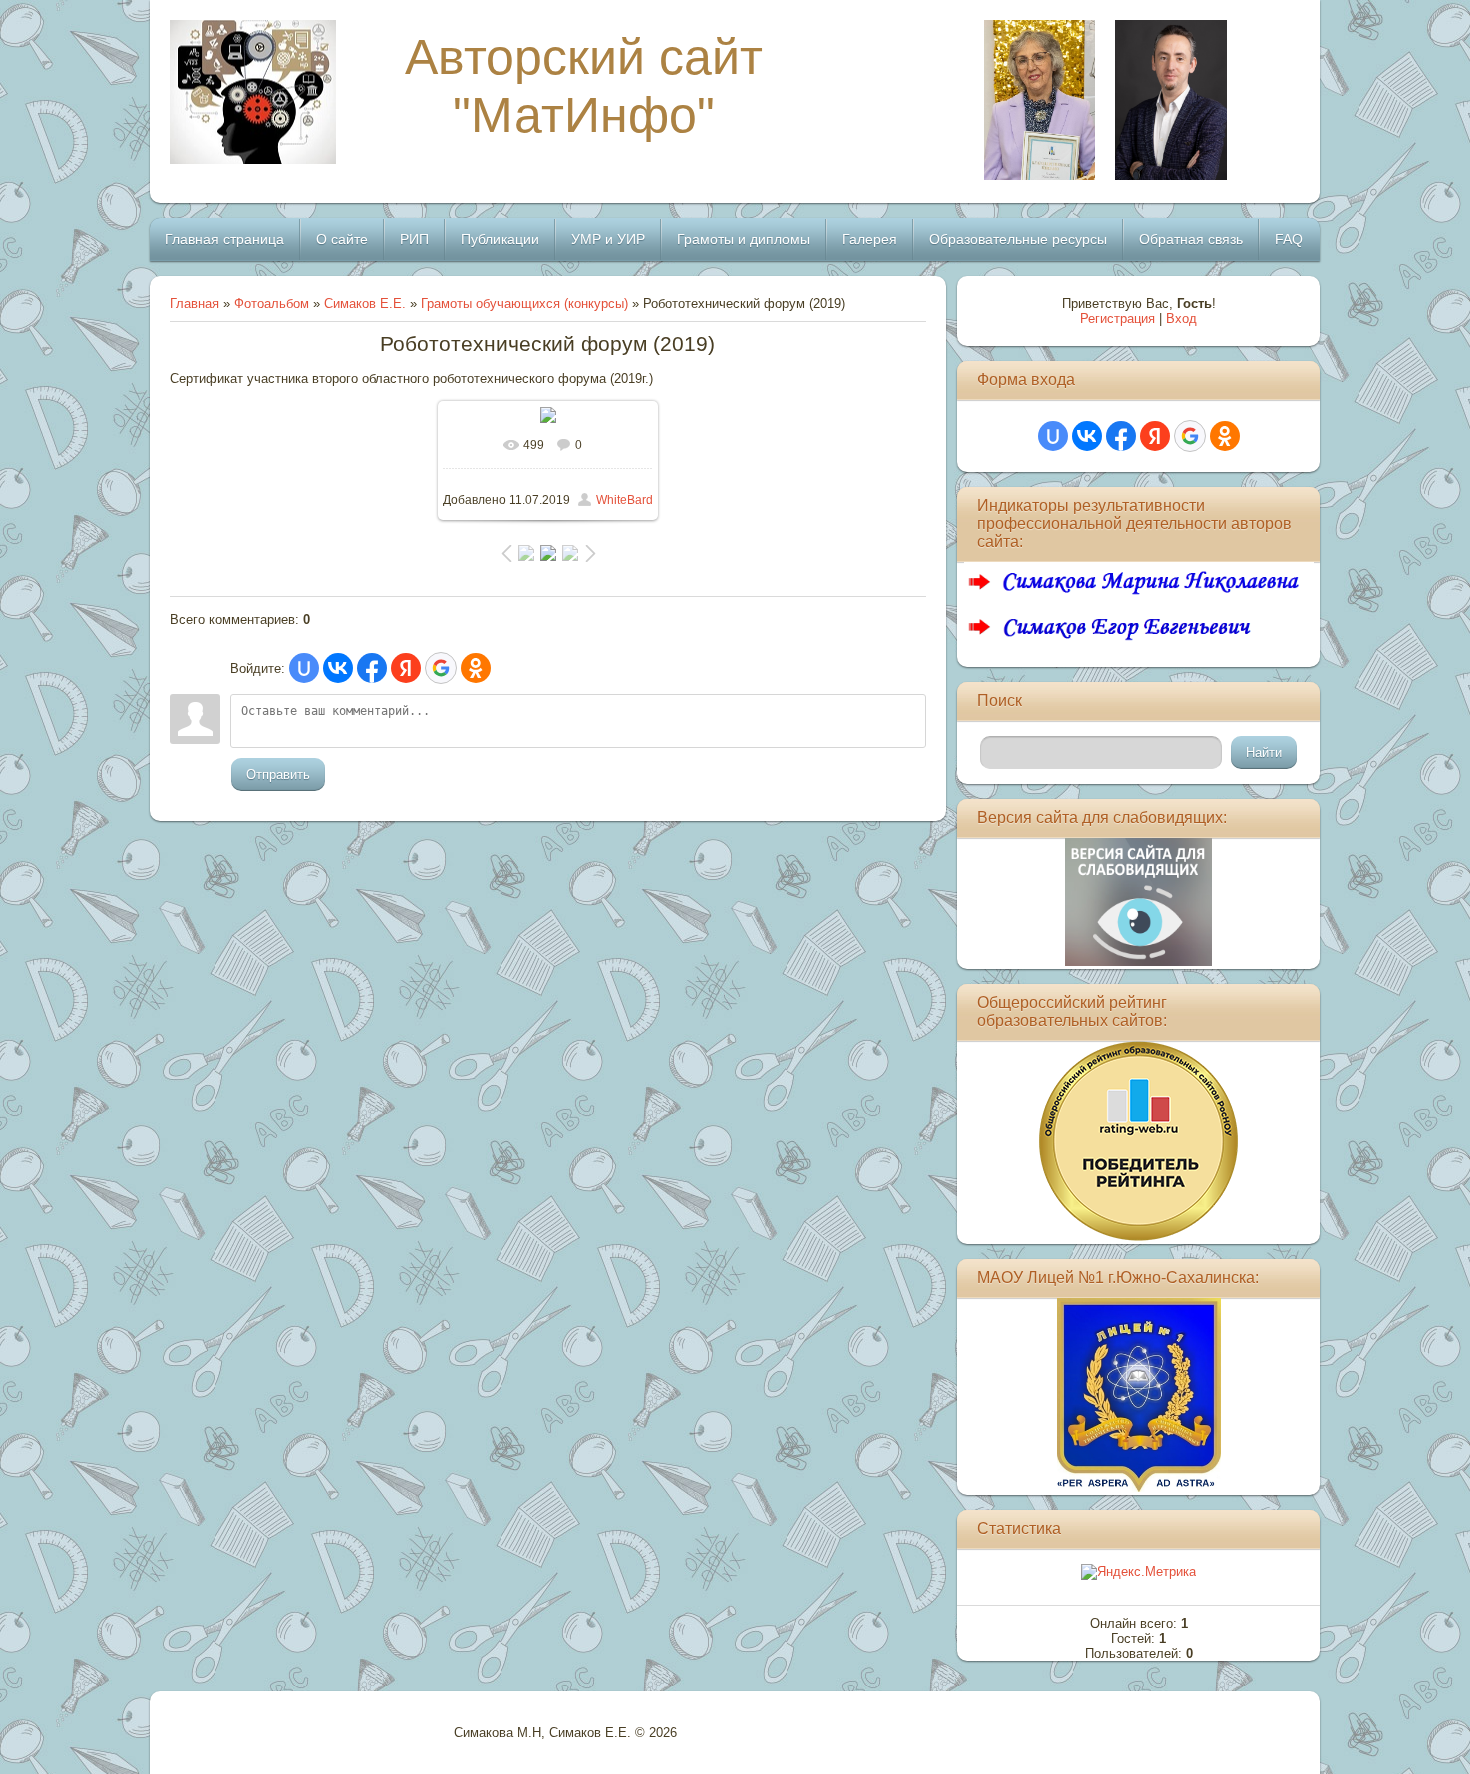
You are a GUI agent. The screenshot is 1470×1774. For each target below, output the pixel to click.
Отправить (278, 774)
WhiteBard (624, 500)
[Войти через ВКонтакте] (338, 668)
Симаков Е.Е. (365, 303)
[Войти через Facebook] (372, 668)
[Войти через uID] (304, 668)
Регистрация (1117, 318)
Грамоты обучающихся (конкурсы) (524, 303)
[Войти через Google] (441, 668)
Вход (1181, 318)
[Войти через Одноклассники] (476, 668)
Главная (194, 303)
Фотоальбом (271, 303)
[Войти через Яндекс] (406, 668)
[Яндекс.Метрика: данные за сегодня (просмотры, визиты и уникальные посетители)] (1138, 1572)
